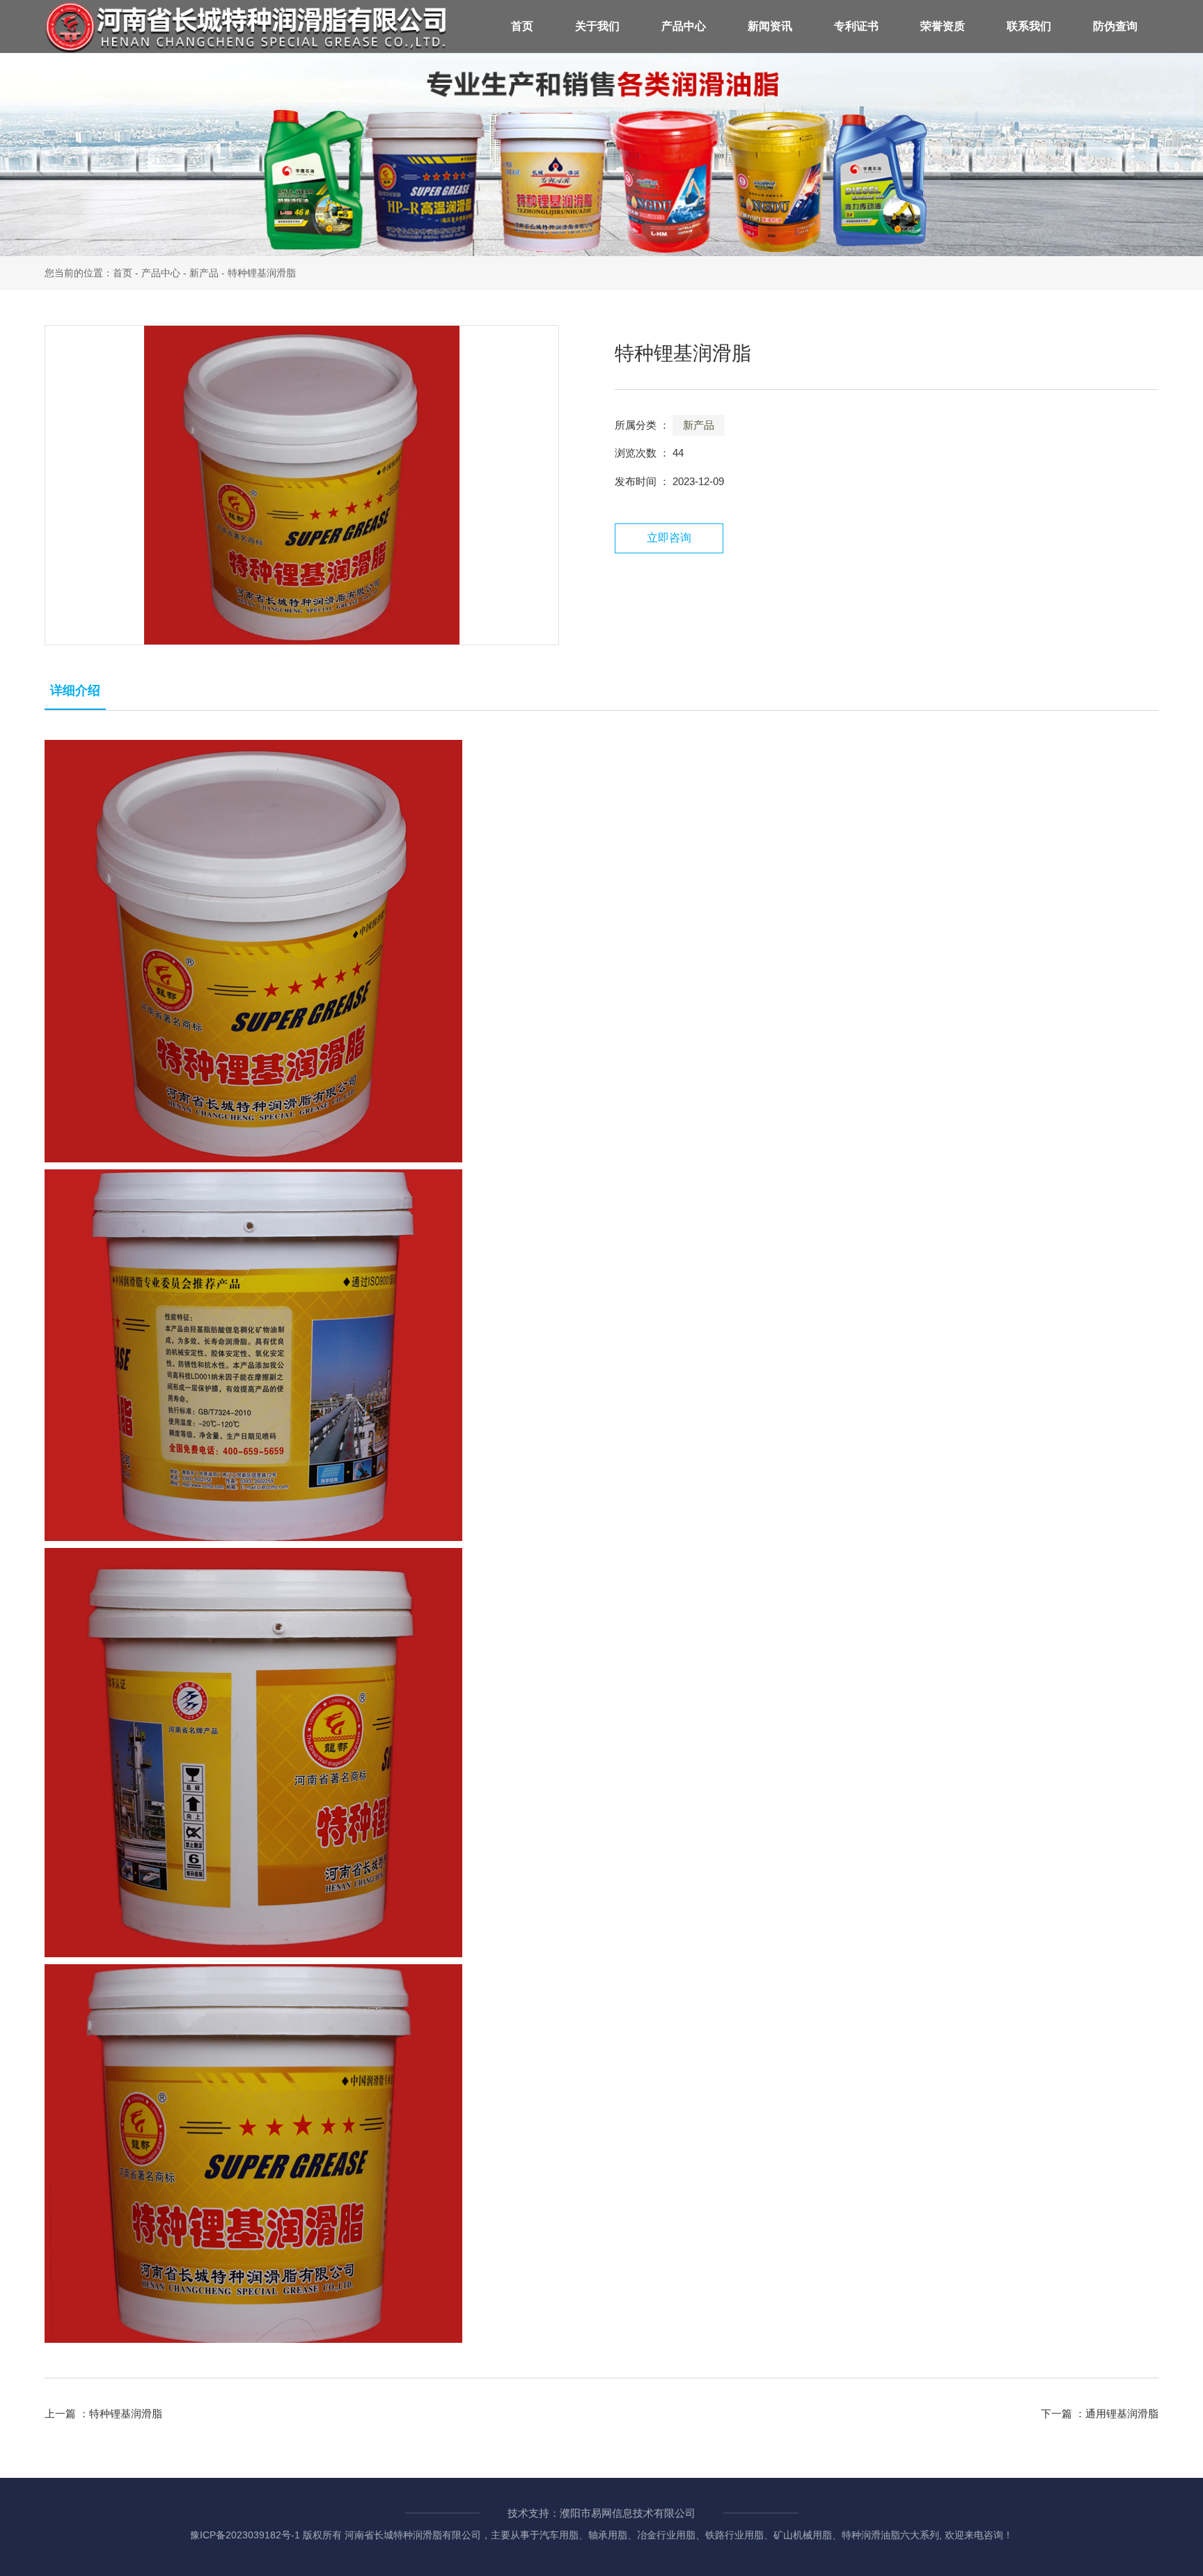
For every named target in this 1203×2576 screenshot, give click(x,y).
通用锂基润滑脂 (1122, 2413)
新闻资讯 (770, 26)
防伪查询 (1115, 26)
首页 (522, 26)
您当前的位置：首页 (90, 273)
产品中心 (684, 26)
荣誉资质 (943, 26)
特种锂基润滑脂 (126, 2413)
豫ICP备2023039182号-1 (245, 2535)
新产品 (204, 273)
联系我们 (1029, 26)
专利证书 (856, 26)
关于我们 (597, 26)
